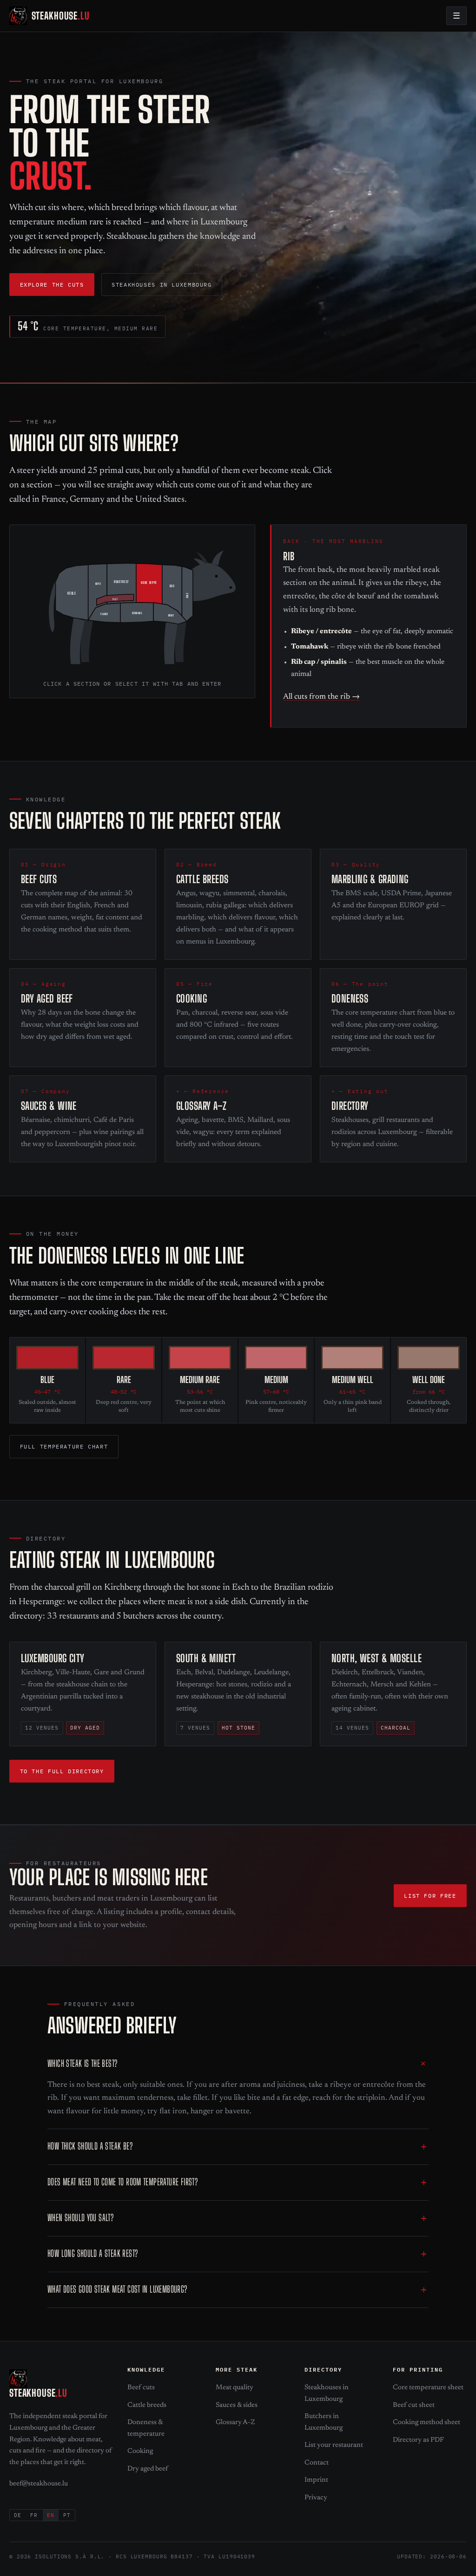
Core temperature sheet (428, 2388)
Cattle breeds (147, 2405)
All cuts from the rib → (321, 697)
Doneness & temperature (146, 2428)
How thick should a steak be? (90, 2146)
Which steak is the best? (82, 2063)
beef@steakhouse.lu (39, 2484)
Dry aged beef (148, 2469)
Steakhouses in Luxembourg (162, 284)
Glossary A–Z (235, 2422)
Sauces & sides (237, 2405)
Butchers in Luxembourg (324, 2422)
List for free (430, 1895)
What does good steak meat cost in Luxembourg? (117, 2289)
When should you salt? (80, 2218)
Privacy (316, 2498)
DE (18, 2515)
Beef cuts (141, 2388)
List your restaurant (334, 2445)
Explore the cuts (52, 284)
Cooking (140, 2451)
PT (67, 2515)
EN (51, 2515)
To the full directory (62, 1771)
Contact (317, 2463)
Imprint (316, 2480)
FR (34, 2515)
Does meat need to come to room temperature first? (122, 2182)
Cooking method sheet (426, 2422)
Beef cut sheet (414, 2405)
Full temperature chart (64, 1446)
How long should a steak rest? (93, 2253)
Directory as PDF (418, 2440)
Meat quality (235, 2388)
